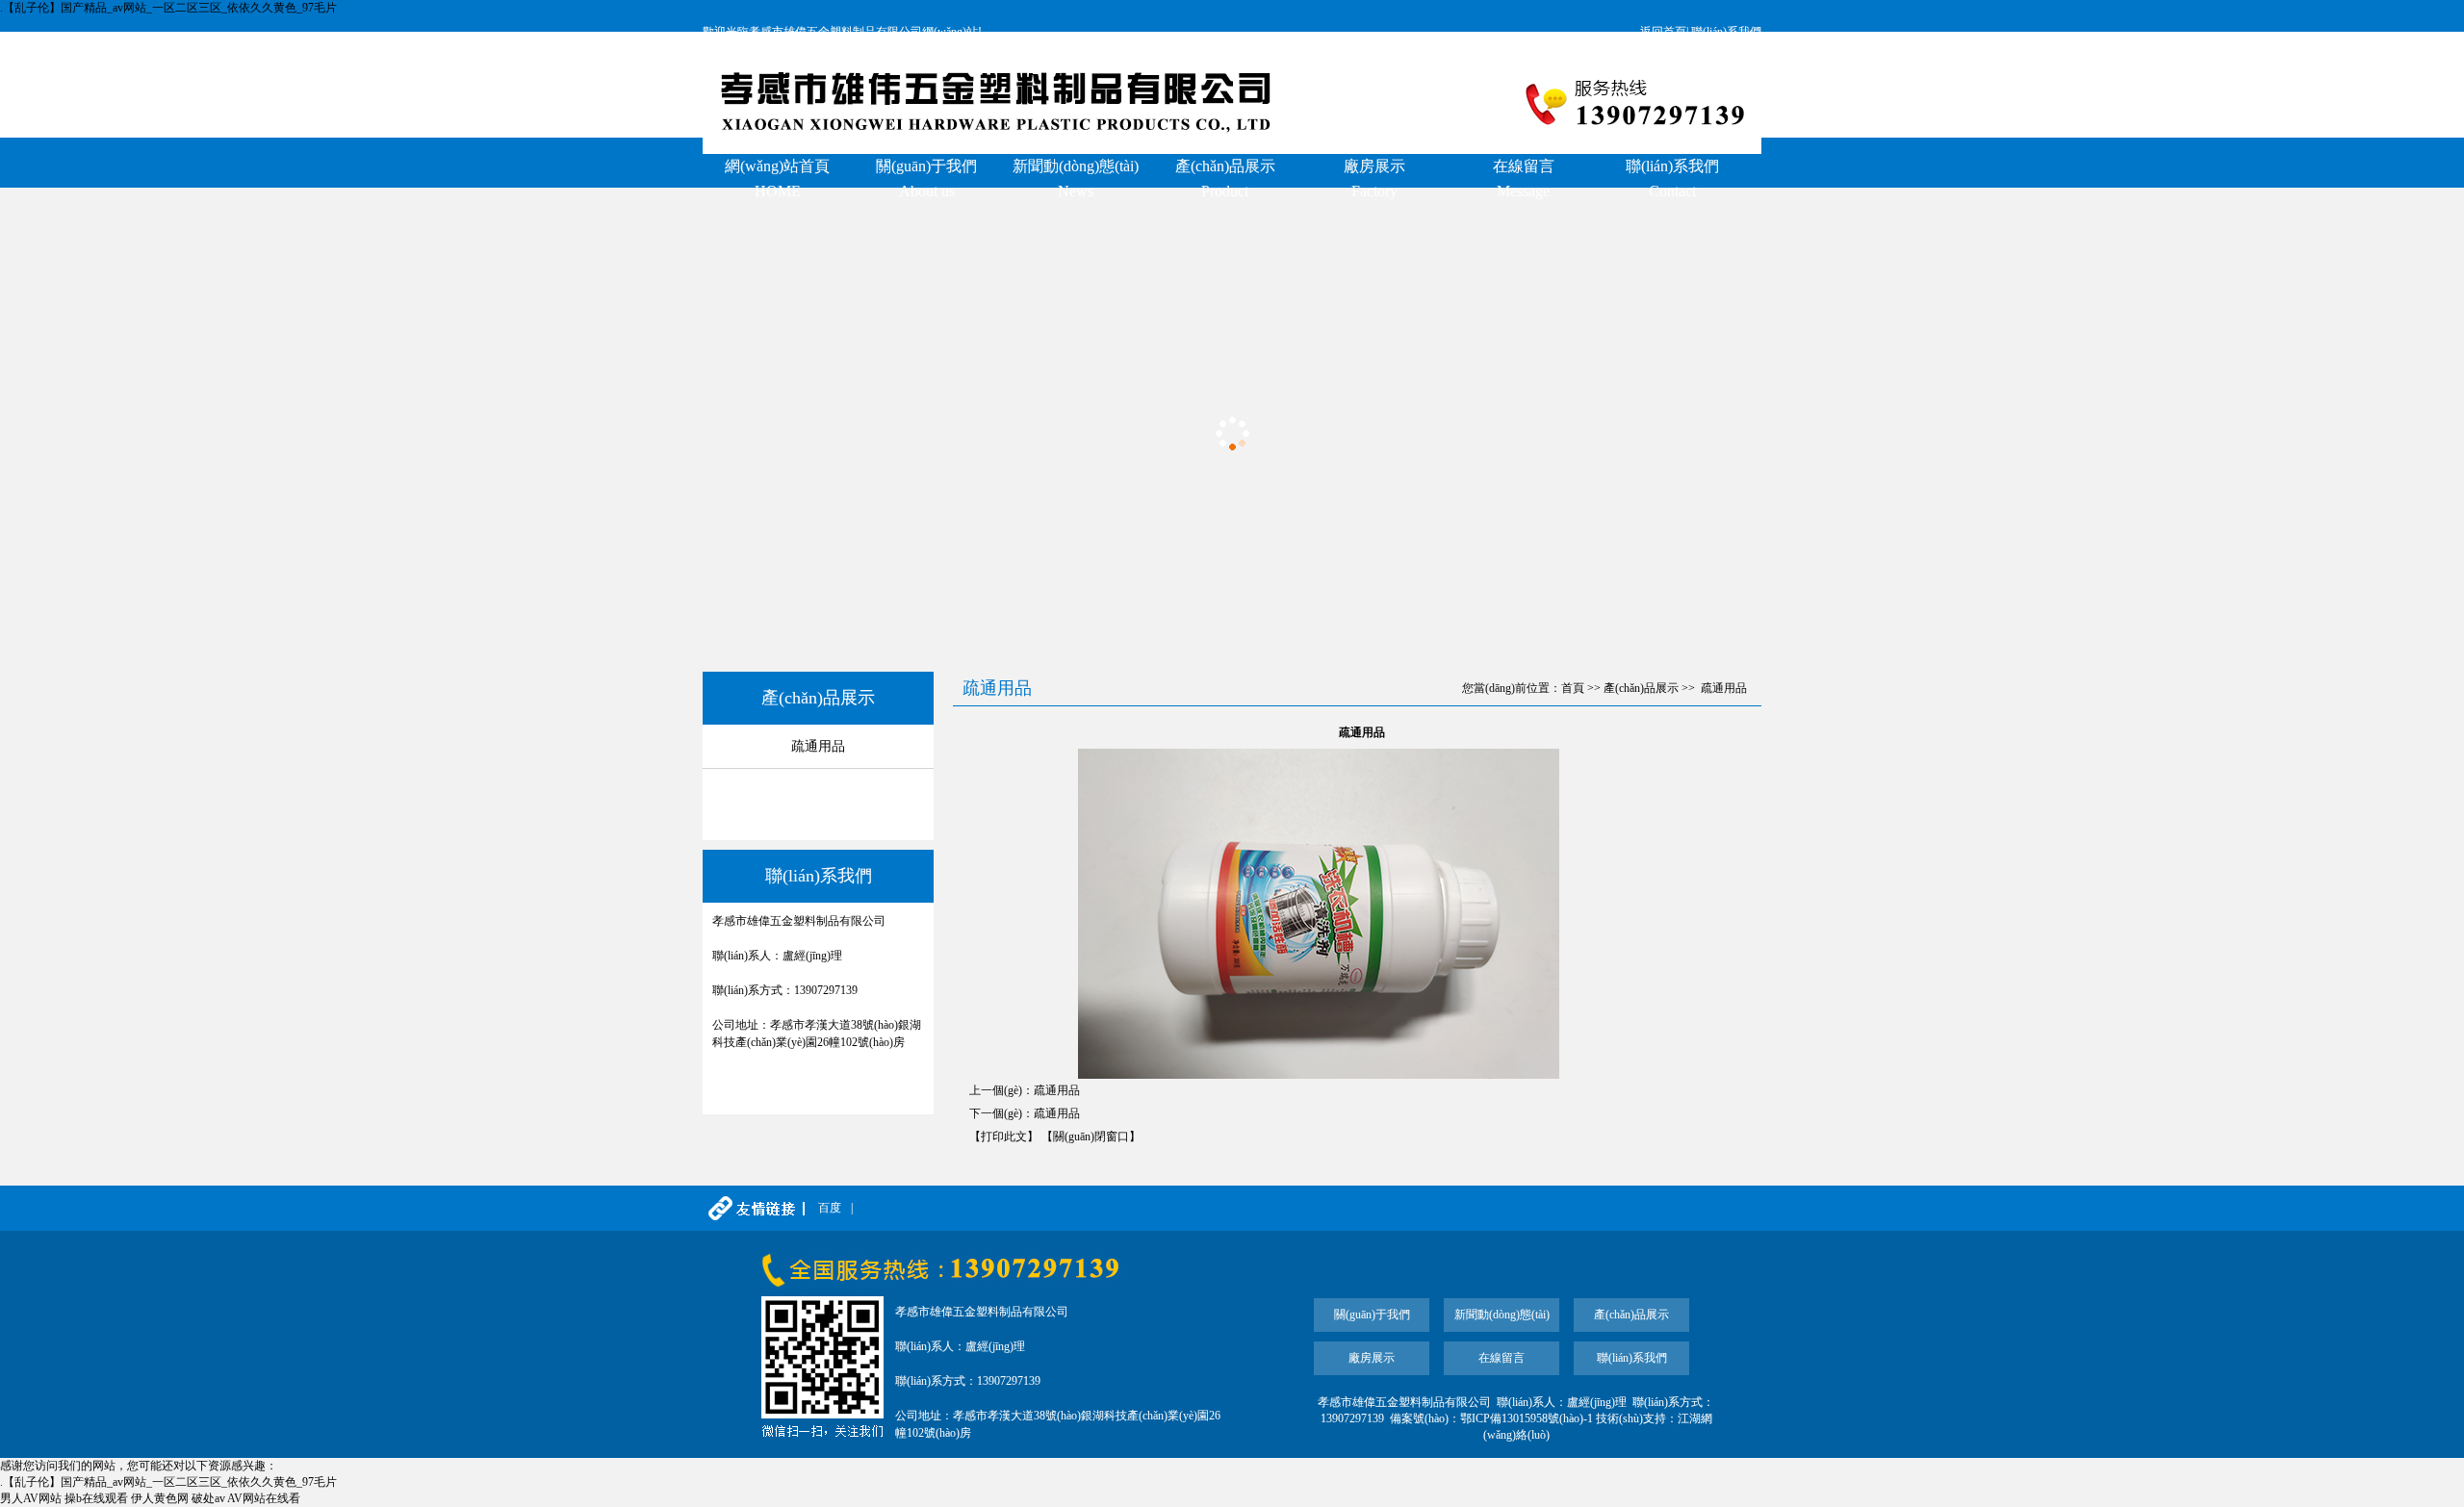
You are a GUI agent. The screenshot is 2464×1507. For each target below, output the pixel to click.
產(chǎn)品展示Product (1225, 179)
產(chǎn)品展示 (1641, 688)
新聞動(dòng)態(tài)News (1076, 179)
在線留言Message (1524, 179)
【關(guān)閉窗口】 (1091, 1137)
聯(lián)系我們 (1726, 32)
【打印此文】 (1004, 1137)
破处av (208, 1498)
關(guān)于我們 (1372, 1315)
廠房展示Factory (1374, 179)
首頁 (1573, 688)
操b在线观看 (96, 1498)
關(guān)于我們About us (926, 179)
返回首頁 (1663, 32)
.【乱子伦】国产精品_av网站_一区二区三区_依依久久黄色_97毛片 (168, 8)
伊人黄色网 (160, 1498)
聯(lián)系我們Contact (1672, 179)
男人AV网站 (31, 1498)
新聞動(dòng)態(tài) (1502, 1315)
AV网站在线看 (264, 1498)
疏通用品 (818, 746)
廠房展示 (1372, 1358)
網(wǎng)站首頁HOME (777, 179)
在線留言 (1501, 1358)
